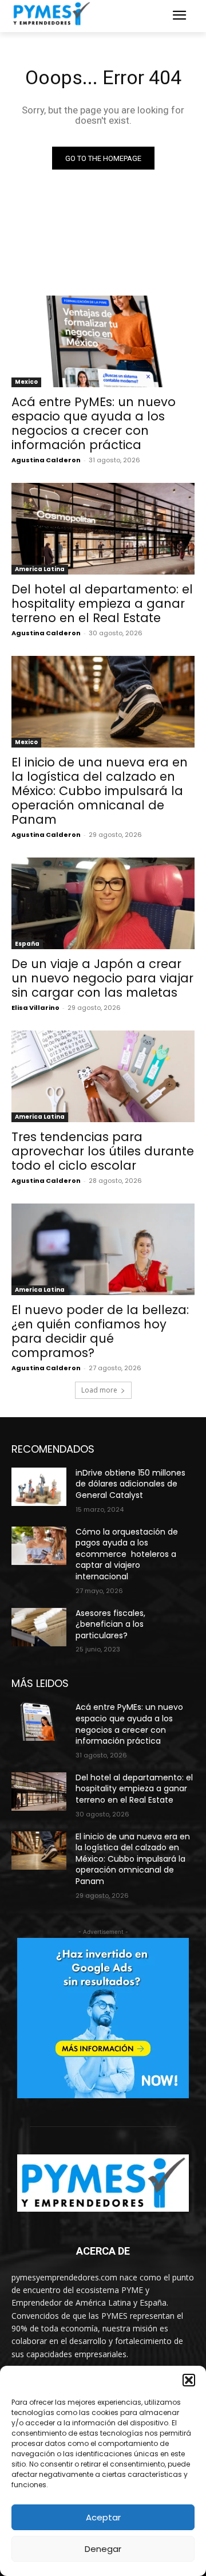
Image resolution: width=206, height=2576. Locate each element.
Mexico (26, 382)
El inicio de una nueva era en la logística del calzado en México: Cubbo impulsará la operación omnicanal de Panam (100, 791)
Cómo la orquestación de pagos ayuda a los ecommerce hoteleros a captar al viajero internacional (127, 1554)
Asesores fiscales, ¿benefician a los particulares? (110, 1624)
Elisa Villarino (35, 1008)
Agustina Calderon (46, 460)
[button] (189, 2380)
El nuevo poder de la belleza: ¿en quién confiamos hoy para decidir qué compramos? (100, 1331)
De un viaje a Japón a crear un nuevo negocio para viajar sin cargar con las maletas (102, 978)
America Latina (40, 569)
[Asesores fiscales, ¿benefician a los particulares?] (39, 1627)
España (27, 944)
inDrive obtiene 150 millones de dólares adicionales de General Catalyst (130, 1484)
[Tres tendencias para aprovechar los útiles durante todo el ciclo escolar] (103, 1076)
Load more (99, 1390)
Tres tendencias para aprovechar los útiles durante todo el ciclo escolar (103, 1151)
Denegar (103, 2549)
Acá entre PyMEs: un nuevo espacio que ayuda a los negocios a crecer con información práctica (94, 423)
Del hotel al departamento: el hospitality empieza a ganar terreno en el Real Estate (102, 603)
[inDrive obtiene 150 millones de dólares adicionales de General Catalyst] (39, 1487)
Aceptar (103, 2517)
